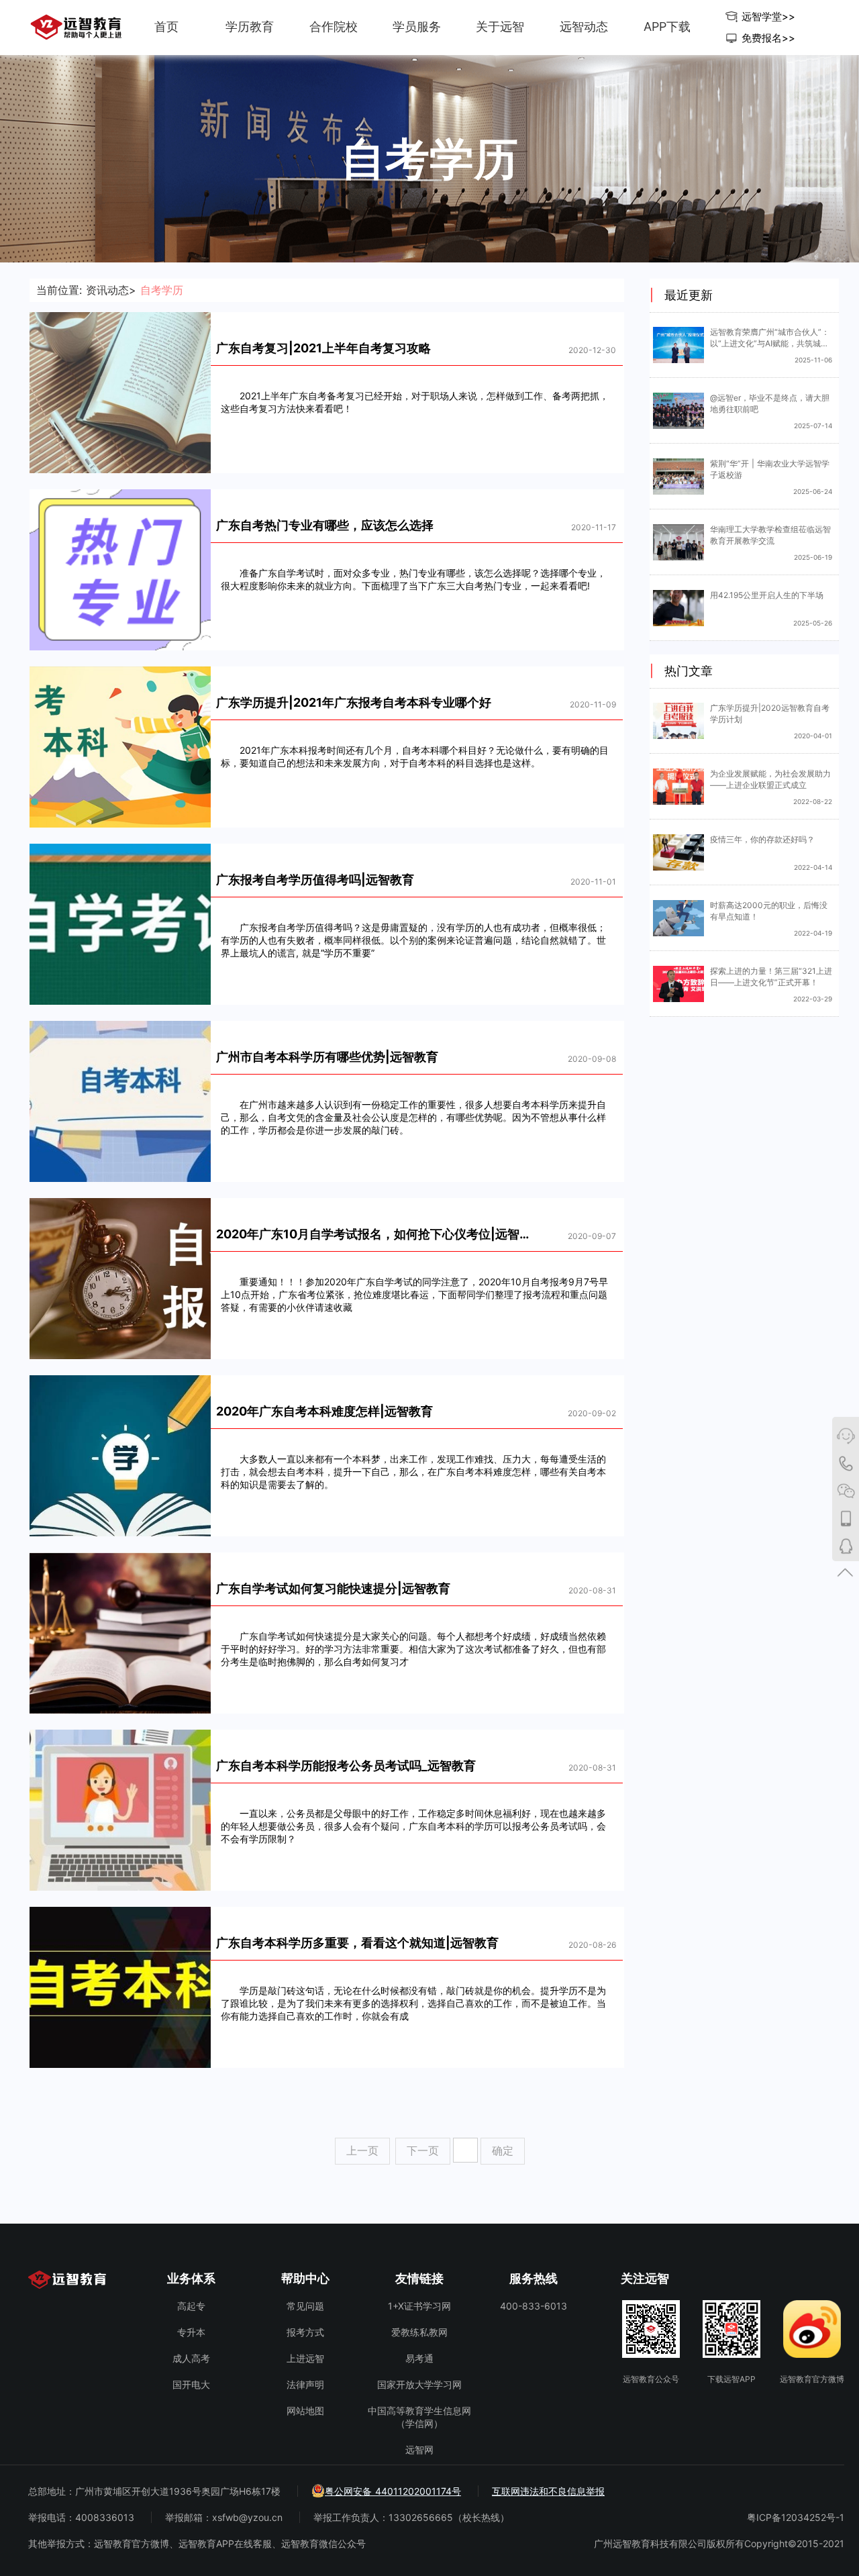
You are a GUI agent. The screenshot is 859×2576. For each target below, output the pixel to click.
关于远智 (500, 27)
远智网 (419, 2449)
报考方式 (305, 2332)
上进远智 (305, 2358)
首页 (166, 27)
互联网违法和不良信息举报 (548, 2491)
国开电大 (191, 2384)
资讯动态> (111, 290)
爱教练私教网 (419, 2332)
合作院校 (334, 27)
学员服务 (417, 27)
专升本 (191, 2332)
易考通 (419, 2358)
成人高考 (191, 2358)
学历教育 (250, 27)
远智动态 (584, 27)
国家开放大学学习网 (419, 2384)
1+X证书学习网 (419, 2306)
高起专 (191, 2306)
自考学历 (162, 290)
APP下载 (667, 27)
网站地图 (305, 2411)
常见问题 (305, 2306)
